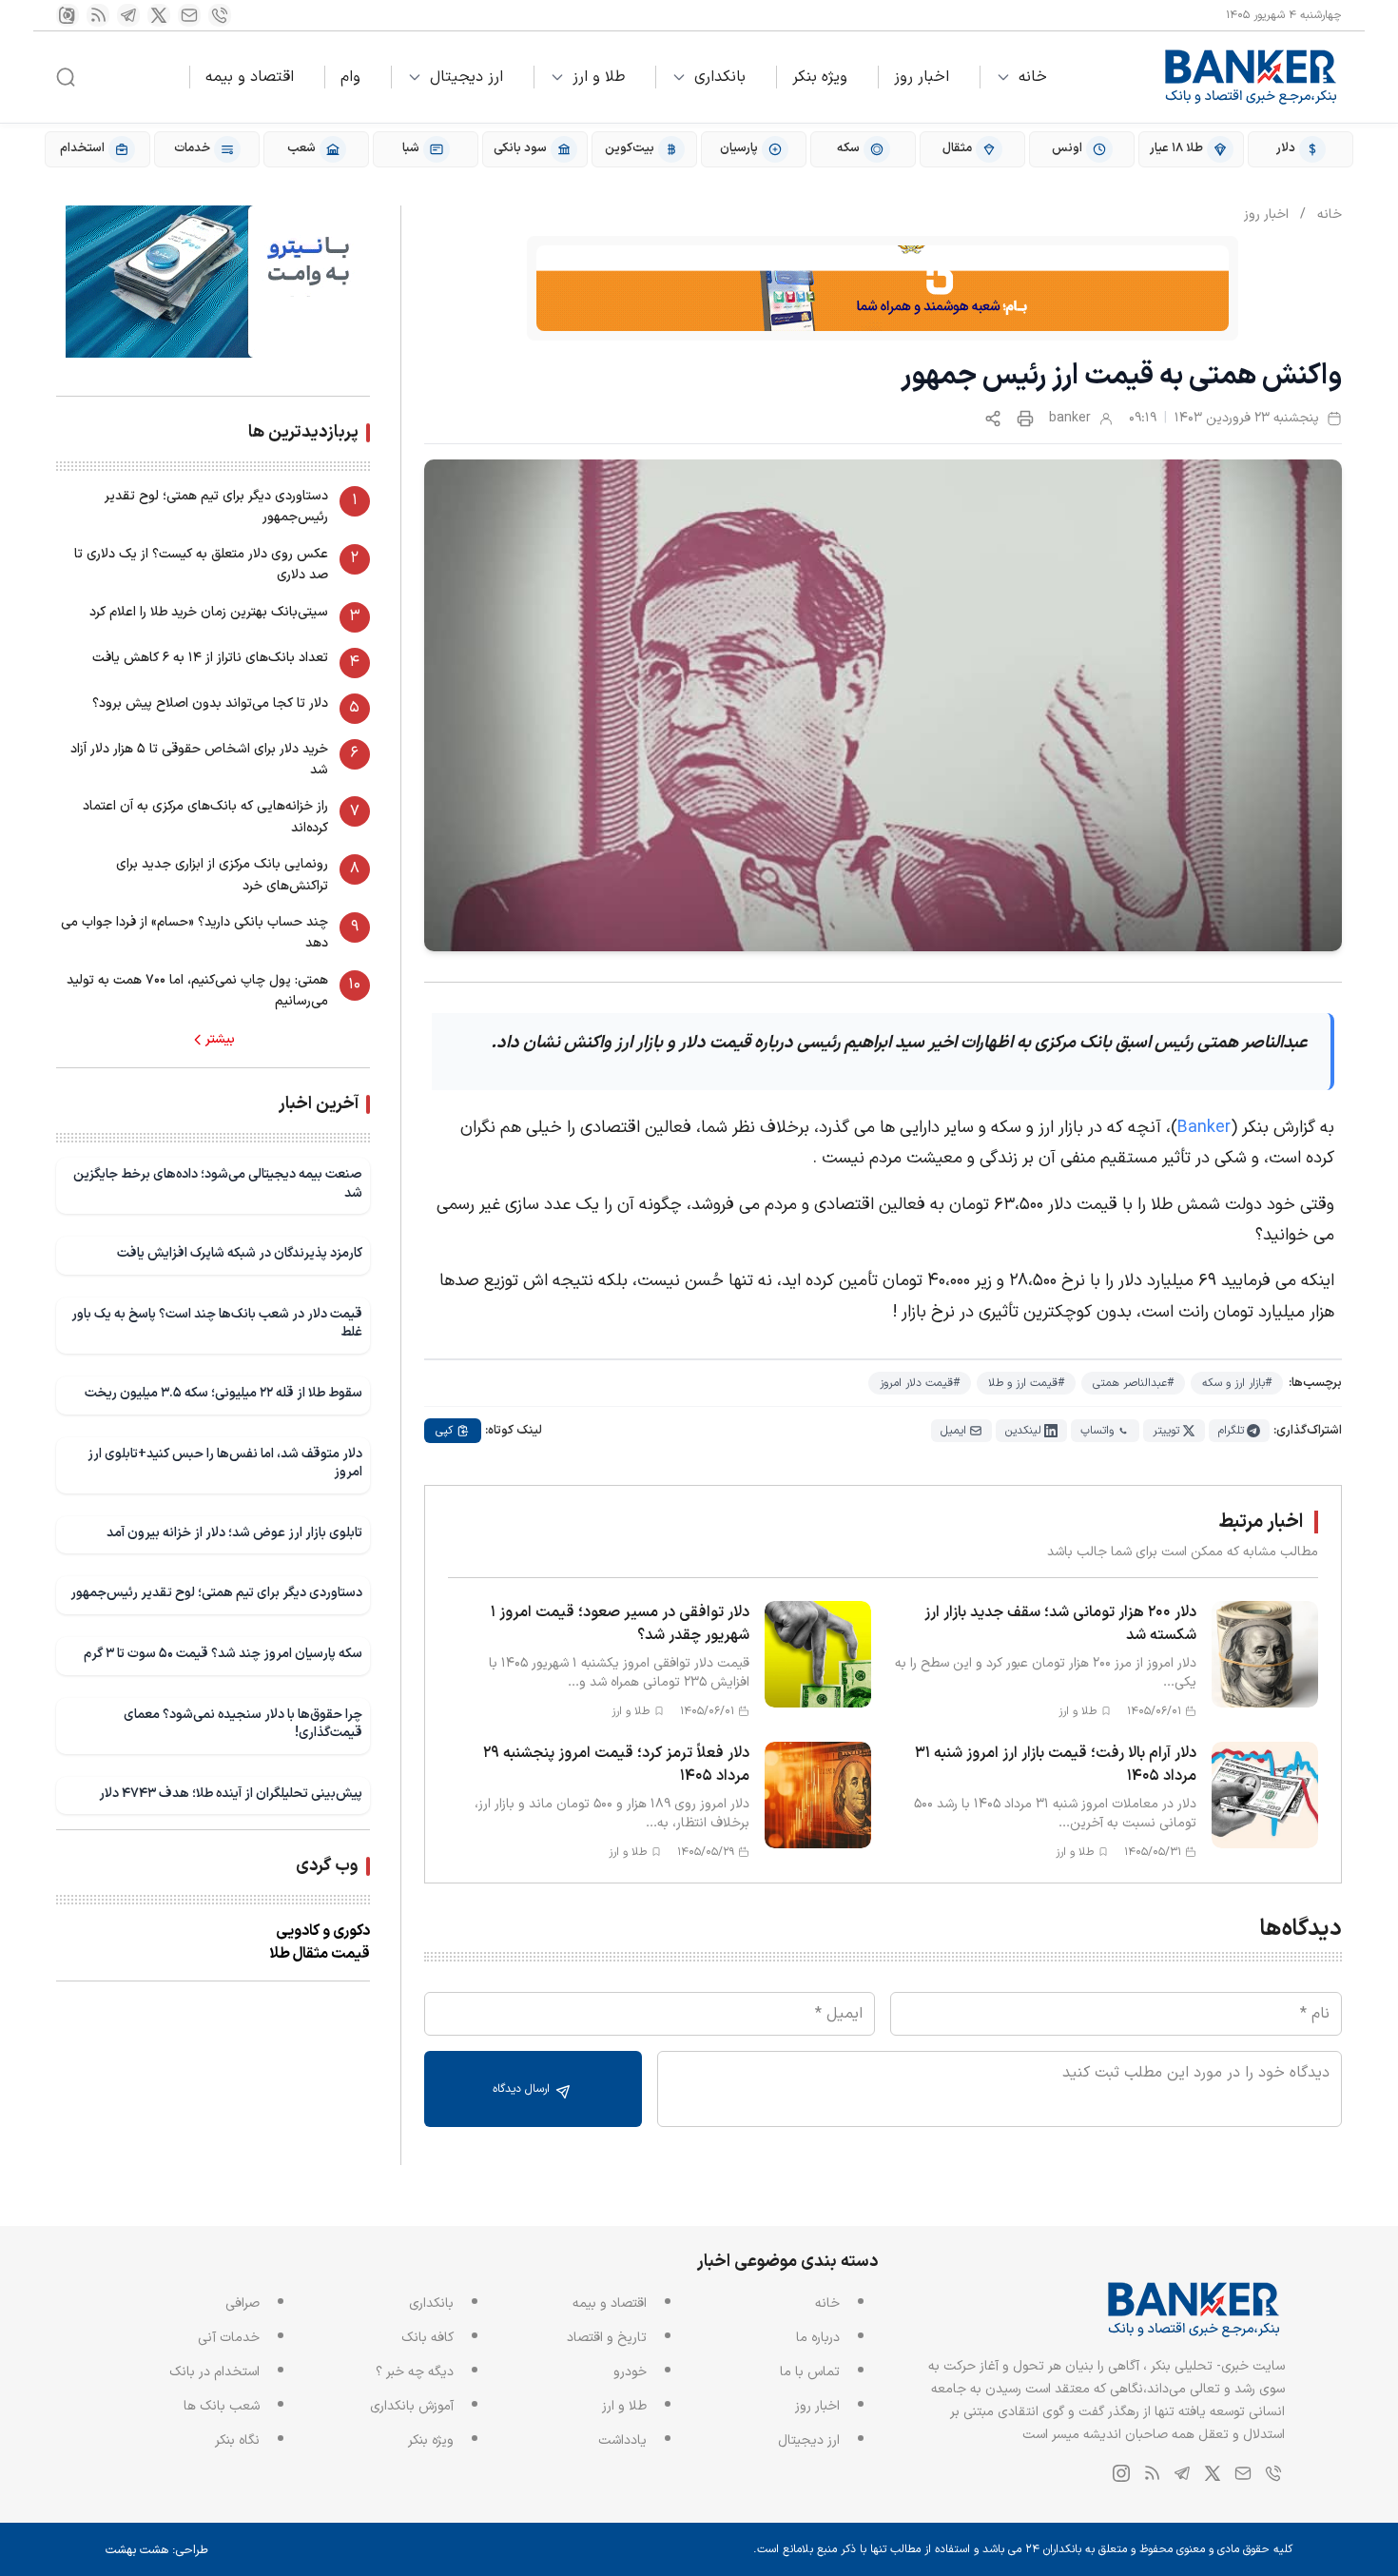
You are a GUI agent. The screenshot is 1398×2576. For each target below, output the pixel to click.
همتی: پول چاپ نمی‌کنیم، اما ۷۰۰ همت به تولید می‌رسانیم (197, 991)
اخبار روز (922, 77)
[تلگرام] (128, 15)
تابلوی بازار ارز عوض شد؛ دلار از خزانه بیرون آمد (234, 1533)
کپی (444, 1431)
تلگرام (1231, 1431)
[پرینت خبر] (1025, 419)
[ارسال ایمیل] (189, 15)
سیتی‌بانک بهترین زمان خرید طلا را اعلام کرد (209, 612)
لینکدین (1023, 1431)
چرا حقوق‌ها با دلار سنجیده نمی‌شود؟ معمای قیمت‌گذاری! (243, 1724)
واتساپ (1097, 1431)
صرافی (243, 2303)
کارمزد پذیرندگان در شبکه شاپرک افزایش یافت (240, 1253)
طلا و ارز (599, 77)
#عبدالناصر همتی (1133, 1383)
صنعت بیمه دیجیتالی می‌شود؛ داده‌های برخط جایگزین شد (218, 1184)
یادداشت (622, 2440)
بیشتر (220, 1040)
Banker (1204, 1128)
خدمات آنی (229, 2338)
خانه (1033, 77)
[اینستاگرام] (68, 15)
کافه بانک (427, 2338)
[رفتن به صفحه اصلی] (1252, 77)
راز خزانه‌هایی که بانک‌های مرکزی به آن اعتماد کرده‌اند (205, 817)
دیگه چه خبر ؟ (415, 2372)
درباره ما (818, 2338)
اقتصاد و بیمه (250, 77)
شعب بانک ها (222, 2406)
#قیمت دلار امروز (920, 1383)
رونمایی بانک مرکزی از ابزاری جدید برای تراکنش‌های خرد (222, 875)
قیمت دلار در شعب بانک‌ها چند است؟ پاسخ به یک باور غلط (217, 1324)
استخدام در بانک (214, 2372)
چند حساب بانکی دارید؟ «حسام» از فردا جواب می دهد (194, 933)
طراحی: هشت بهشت (157, 2550)
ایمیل (953, 1431)
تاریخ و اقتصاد (607, 2338)
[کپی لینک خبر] (993, 419)
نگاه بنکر (237, 2440)
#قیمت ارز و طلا (1026, 1383)
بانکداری (720, 77)
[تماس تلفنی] (220, 15)
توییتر (1166, 1431)
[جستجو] (66, 77)
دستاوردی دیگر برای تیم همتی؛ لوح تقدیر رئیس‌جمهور (216, 507)
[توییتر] (159, 15)
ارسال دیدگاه (523, 2089)
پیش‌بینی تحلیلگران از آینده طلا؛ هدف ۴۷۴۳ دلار (231, 1794)
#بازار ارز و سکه (1237, 1383)
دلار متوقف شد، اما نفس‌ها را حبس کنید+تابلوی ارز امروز (225, 1464)
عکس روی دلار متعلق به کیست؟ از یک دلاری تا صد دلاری (201, 565)
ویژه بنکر (820, 77)
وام (350, 77)
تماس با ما (810, 2372)
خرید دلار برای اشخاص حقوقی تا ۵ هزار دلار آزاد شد (199, 760)
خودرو (630, 2372)
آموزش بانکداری (412, 2406)
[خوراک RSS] (98, 15)
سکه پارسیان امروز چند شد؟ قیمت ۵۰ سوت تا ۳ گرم (223, 1654)
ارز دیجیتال (466, 77)
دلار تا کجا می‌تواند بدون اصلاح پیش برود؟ (210, 703)
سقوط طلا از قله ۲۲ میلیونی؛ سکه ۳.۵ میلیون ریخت (223, 1393)
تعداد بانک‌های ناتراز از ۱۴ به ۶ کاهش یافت (210, 658)
